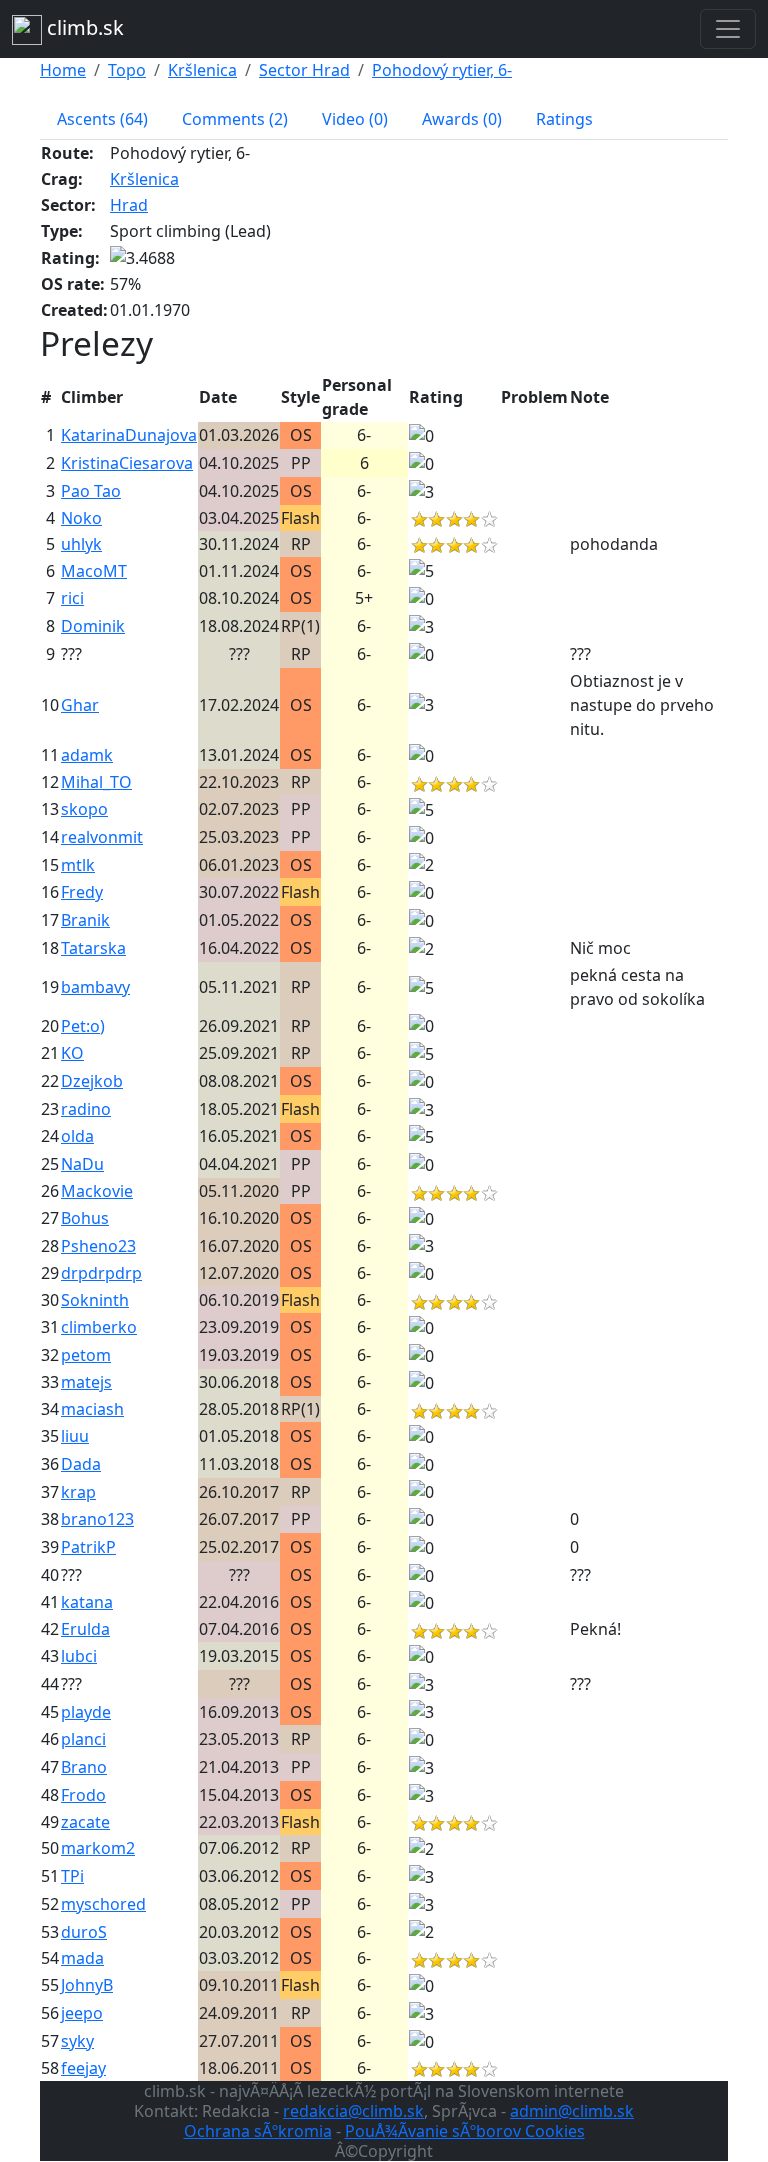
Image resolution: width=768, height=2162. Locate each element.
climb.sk (83, 27)
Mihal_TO (96, 782)
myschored (103, 1904)
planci (83, 1739)
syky (77, 2041)
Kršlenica (202, 70)
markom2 (98, 1848)
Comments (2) (235, 119)
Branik (85, 920)
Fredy (82, 892)
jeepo (82, 2013)
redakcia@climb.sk (353, 2111)
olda (77, 1136)
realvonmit (102, 837)
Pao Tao (91, 491)
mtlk (78, 865)
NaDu (82, 1164)
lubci (79, 1656)
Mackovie (97, 1191)
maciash (92, 1409)
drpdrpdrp (101, 1273)
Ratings (564, 119)
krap (78, 1492)
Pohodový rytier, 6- (442, 70)
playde (86, 1712)
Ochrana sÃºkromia (258, 2131)
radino (86, 1109)
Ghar (80, 705)
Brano (84, 1767)
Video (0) (355, 119)
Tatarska (93, 948)
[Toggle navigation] (728, 29)
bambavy (95, 987)
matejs (86, 1382)
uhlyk (81, 544)
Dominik (93, 626)
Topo (127, 70)
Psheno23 (98, 1246)
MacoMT (94, 571)
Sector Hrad (304, 70)
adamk (87, 755)
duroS (84, 1932)
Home (63, 70)
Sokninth (95, 1300)
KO (72, 1053)
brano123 (97, 1519)
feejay (83, 2068)
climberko (99, 1327)
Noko (81, 518)
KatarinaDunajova (129, 435)
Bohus (85, 1218)
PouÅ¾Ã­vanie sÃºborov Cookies (465, 2131)
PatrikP (88, 1547)
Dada (81, 1464)
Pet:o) (83, 1026)
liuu (75, 1436)
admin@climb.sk (572, 2111)
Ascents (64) (102, 119)
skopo (84, 809)
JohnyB (87, 1985)
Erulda (85, 1629)
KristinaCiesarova (127, 463)
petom (86, 1355)
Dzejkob (92, 1081)
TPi (72, 1876)
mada (82, 1958)
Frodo (83, 1795)
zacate (85, 1822)
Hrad (129, 205)
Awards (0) (462, 119)
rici (72, 598)
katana (87, 1602)
